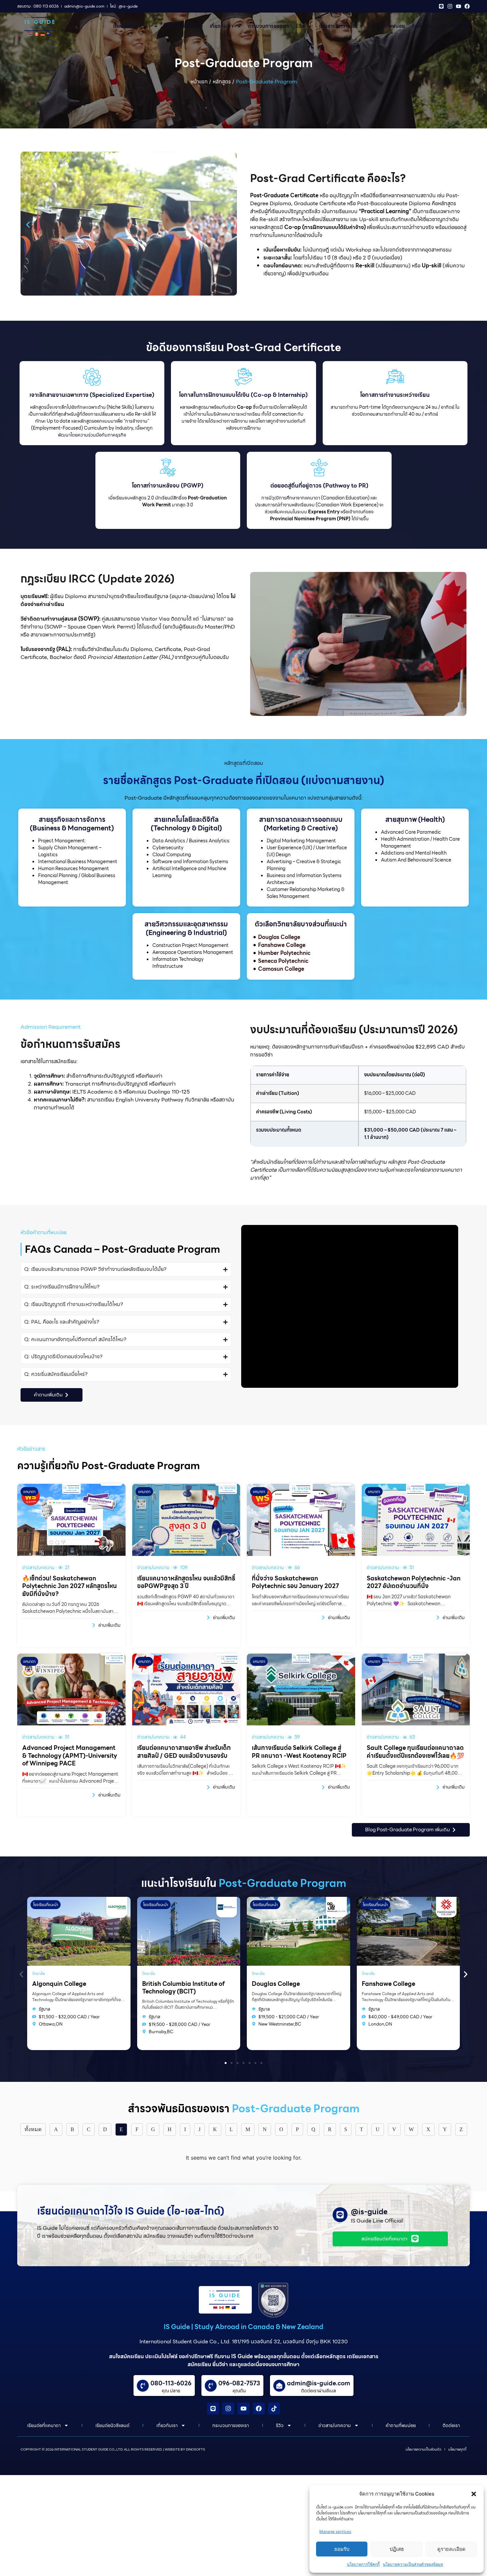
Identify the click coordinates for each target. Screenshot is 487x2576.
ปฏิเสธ (397, 2549)
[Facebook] (467, 6)
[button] (474, 2494)
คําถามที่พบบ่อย (388, 26)
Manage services (335, 2531)
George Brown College (394, 1984)
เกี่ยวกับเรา (221, 26)
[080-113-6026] (143, 2386)
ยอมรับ (342, 2549)
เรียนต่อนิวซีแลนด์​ (184, 26)
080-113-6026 (171, 2383)
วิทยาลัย (39, 1973)
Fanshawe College (278, 1984)
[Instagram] (450, 6)
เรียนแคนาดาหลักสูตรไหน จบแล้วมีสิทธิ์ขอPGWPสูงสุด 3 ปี (186, 1582)
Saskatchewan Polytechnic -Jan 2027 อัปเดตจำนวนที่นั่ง (414, 1582)
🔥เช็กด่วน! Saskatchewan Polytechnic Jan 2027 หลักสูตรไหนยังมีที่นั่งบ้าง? (70, 1586)
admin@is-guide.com (319, 2383)
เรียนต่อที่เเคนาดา (132, 26)
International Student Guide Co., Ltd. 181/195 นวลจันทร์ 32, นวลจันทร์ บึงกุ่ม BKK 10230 (243, 2342)
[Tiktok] (274, 2409)
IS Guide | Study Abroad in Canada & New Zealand (243, 2327)
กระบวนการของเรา (269, 26)
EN (466, 26)
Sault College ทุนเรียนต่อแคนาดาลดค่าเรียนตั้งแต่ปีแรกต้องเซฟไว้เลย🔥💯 (415, 1752)
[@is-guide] (340, 2215)
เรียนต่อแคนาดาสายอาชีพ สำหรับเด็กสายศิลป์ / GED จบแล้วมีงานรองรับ (184, 1752)
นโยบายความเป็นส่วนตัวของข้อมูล (413, 2564)
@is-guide (369, 2212)
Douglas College (166, 1984)
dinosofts (195, 2449)
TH (454, 26)
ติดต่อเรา (421, 26)
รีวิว (300, 26)
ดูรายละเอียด (451, 2549)
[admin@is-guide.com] (279, 2386)
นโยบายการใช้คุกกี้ (363, 2564)
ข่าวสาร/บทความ (337, 26)
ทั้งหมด (33, 2129)
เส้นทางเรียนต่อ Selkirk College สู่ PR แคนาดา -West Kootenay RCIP (299, 1752)
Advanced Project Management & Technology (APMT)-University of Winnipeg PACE (70, 1756)
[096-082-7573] (211, 2386)
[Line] (441, 6)
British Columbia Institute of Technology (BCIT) (73, 1988)
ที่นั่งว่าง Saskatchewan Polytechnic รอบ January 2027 (295, 1582)
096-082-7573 (239, 2383)
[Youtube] (459, 6)
